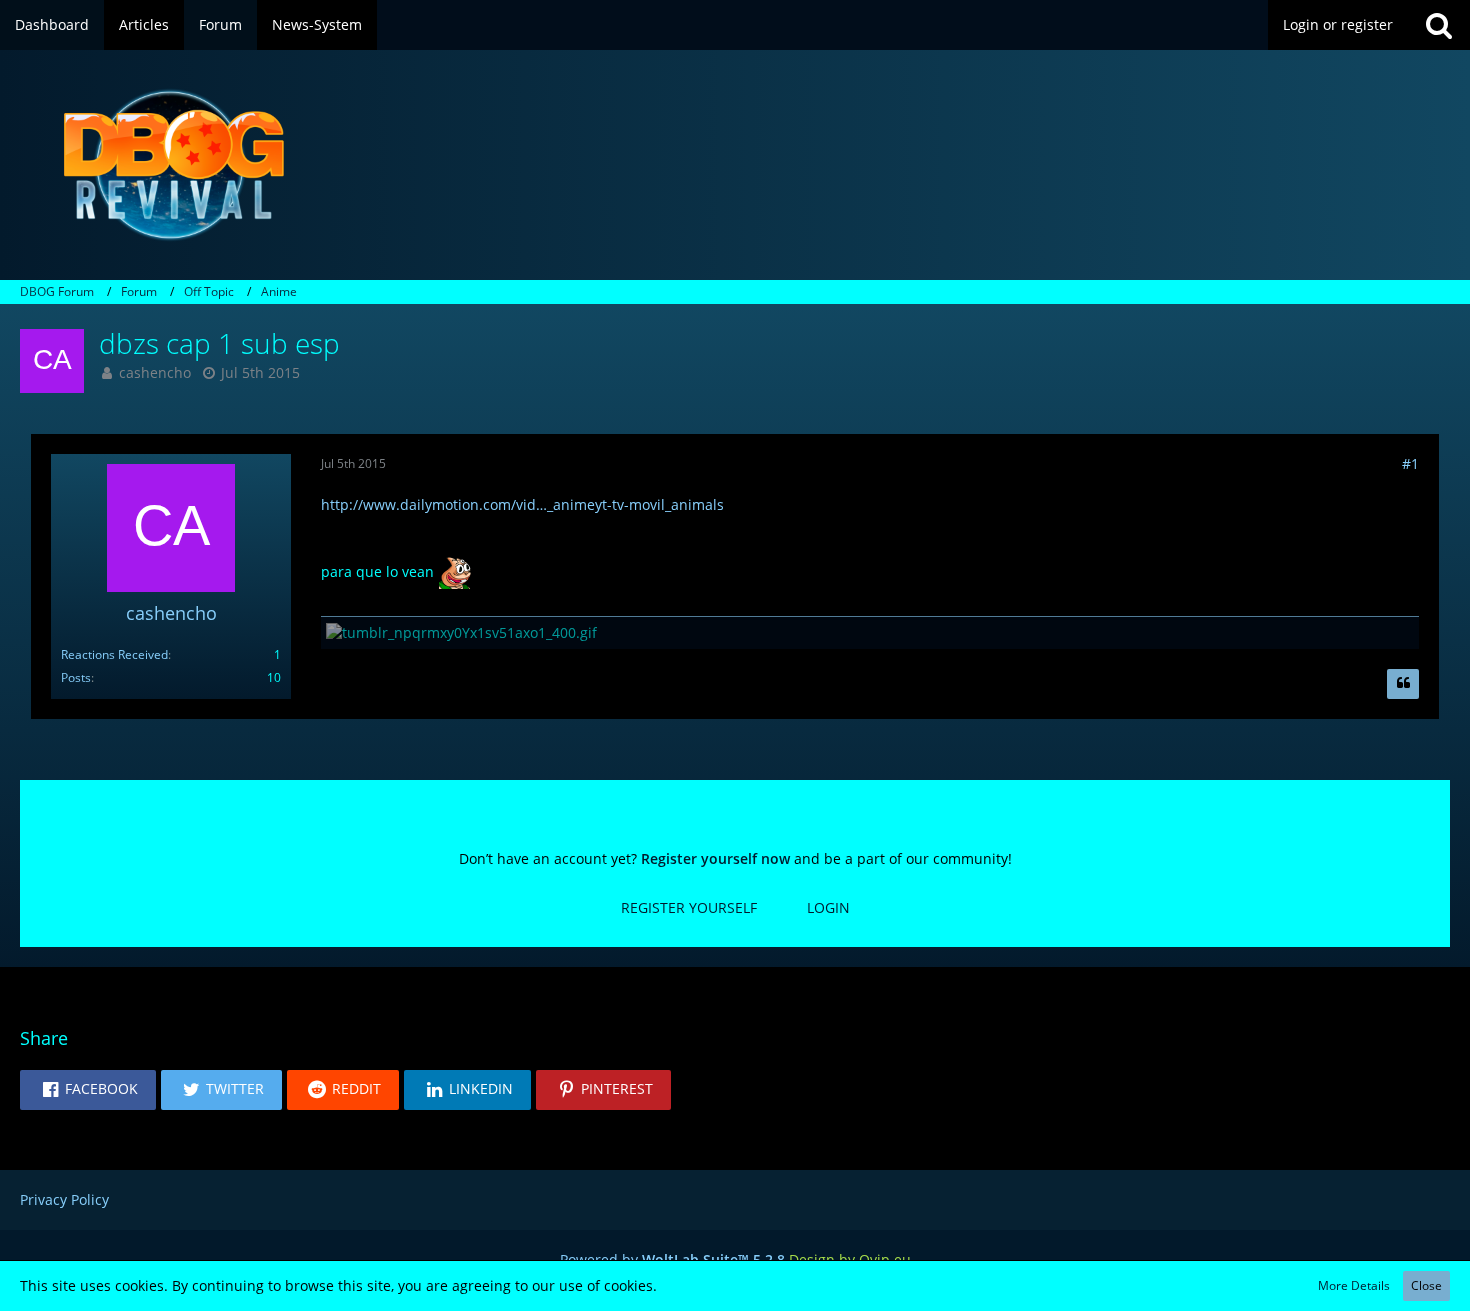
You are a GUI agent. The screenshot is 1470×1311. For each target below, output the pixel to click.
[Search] (1439, 25)
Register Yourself (689, 907)
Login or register (1338, 24)
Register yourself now (715, 858)
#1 (1410, 463)
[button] (88, 1090)
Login (828, 907)
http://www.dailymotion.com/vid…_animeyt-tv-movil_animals (522, 504)
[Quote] (1403, 684)
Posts (76, 677)
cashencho (155, 372)
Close (1426, 1285)
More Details (1354, 1285)
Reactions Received (114, 654)
